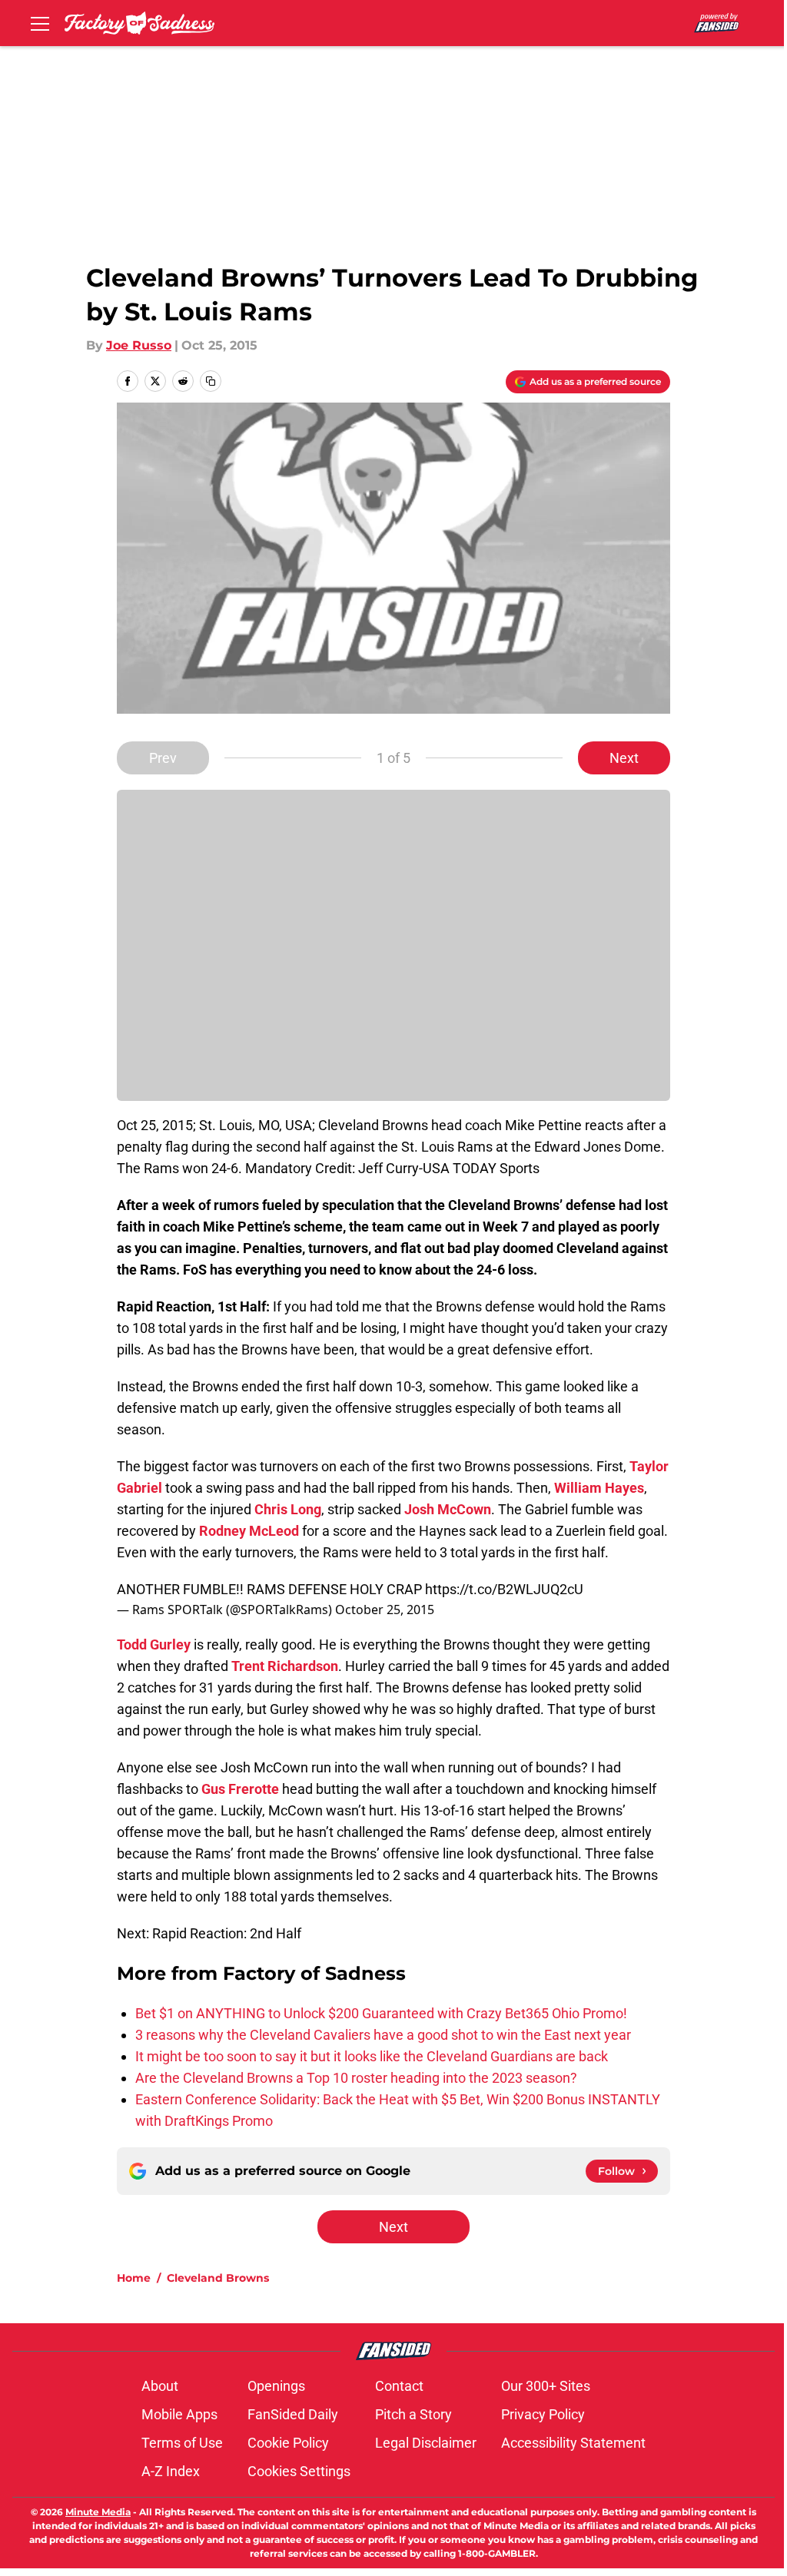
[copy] (211, 381)
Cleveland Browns (218, 2278)
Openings (276, 2386)
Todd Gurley (154, 1644)
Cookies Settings (299, 2471)
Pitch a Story (413, 2414)
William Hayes (599, 1488)
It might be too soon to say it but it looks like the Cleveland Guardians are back (372, 2056)
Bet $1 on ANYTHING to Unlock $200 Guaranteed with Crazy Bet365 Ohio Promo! (381, 2013)
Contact (399, 2386)
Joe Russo (139, 345)
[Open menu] (40, 23)
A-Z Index (171, 2471)
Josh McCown (448, 1509)
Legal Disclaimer (426, 2443)
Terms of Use (182, 2443)
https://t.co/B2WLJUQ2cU (504, 1589)
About (160, 2386)
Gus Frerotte (240, 1789)
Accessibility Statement (573, 2443)
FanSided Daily (293, 2414)
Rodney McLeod (249, 1531)
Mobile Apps (179, 2414)
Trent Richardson (285, 1666)
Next (624, 758)
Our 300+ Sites (546, 2386)
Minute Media (98, 2512)
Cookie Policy (288, 2443)
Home (134, 2278)
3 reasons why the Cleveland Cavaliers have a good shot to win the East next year (383, 2035)
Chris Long (288, 1509)
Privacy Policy (543, 2414)
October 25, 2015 (385, 1610)
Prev (163, 758)
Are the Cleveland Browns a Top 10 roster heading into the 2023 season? (356, 2078)
